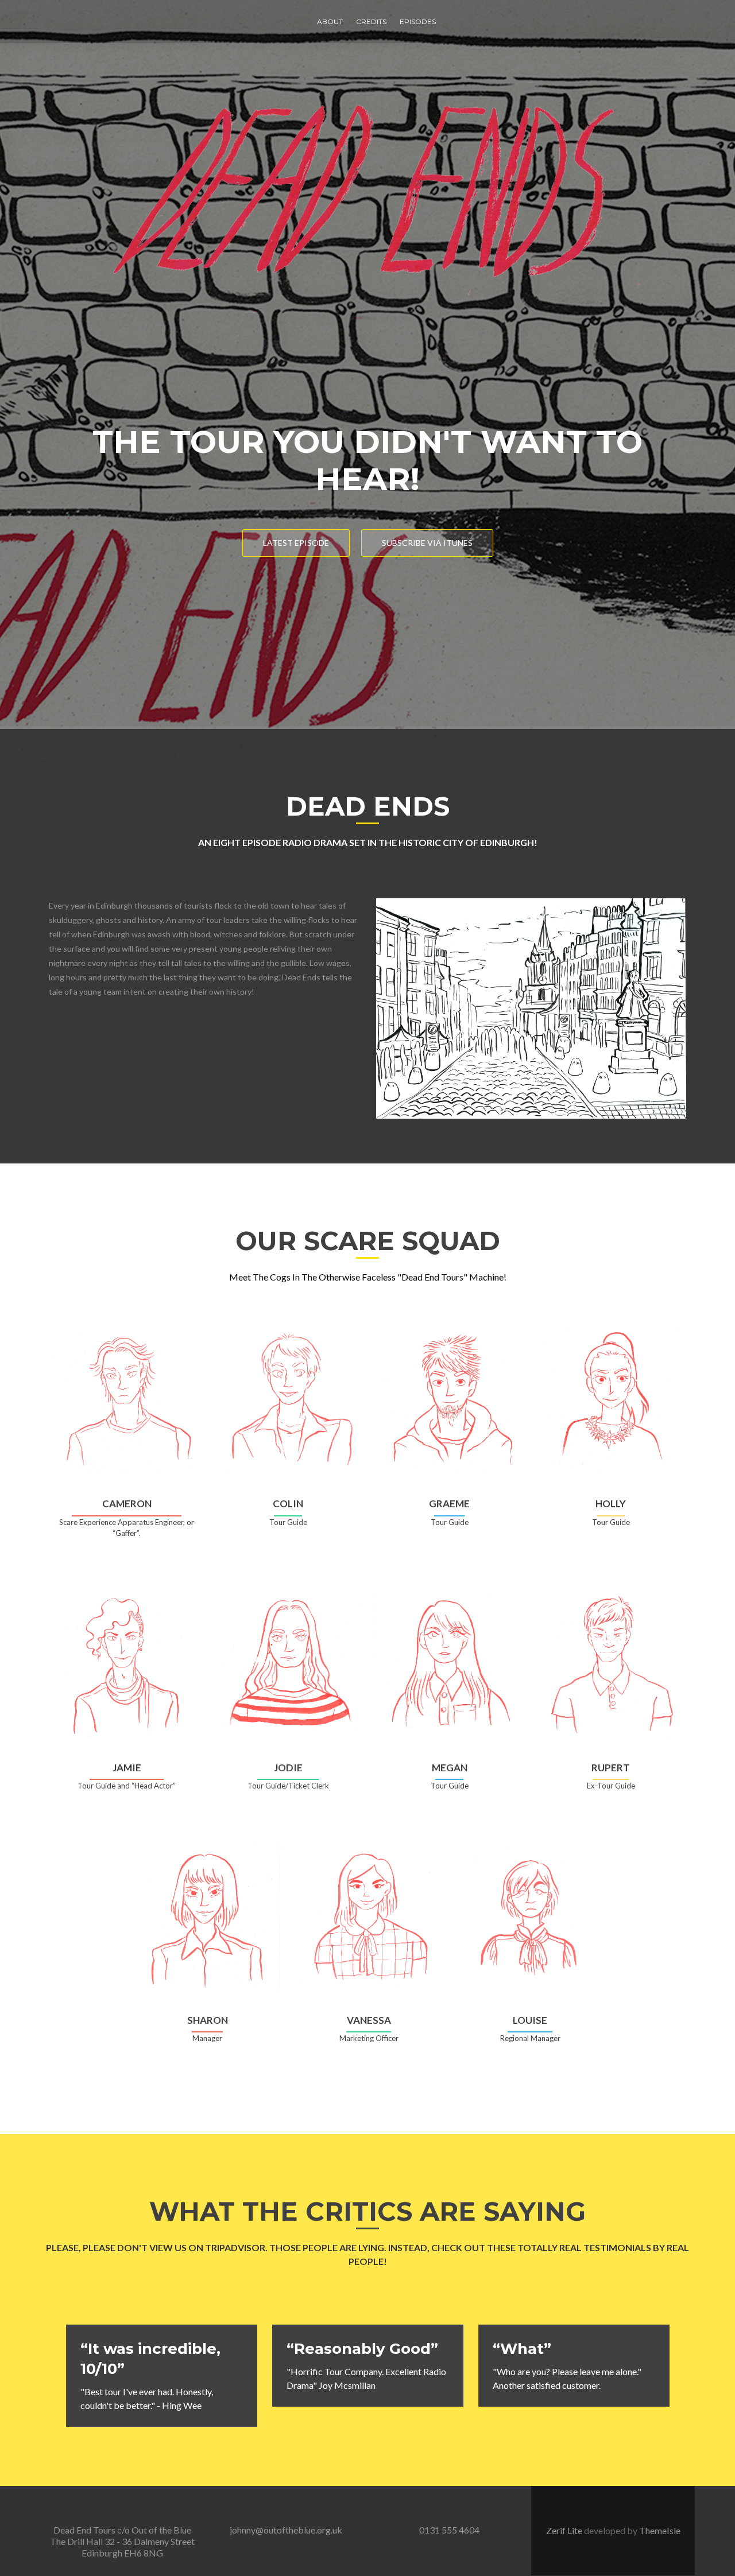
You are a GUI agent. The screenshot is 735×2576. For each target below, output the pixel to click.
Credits (371, 22)
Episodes (418, 22)
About (330, 22)
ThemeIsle (660, 2530)
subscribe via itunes (427, 543)
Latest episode (296, 543)
